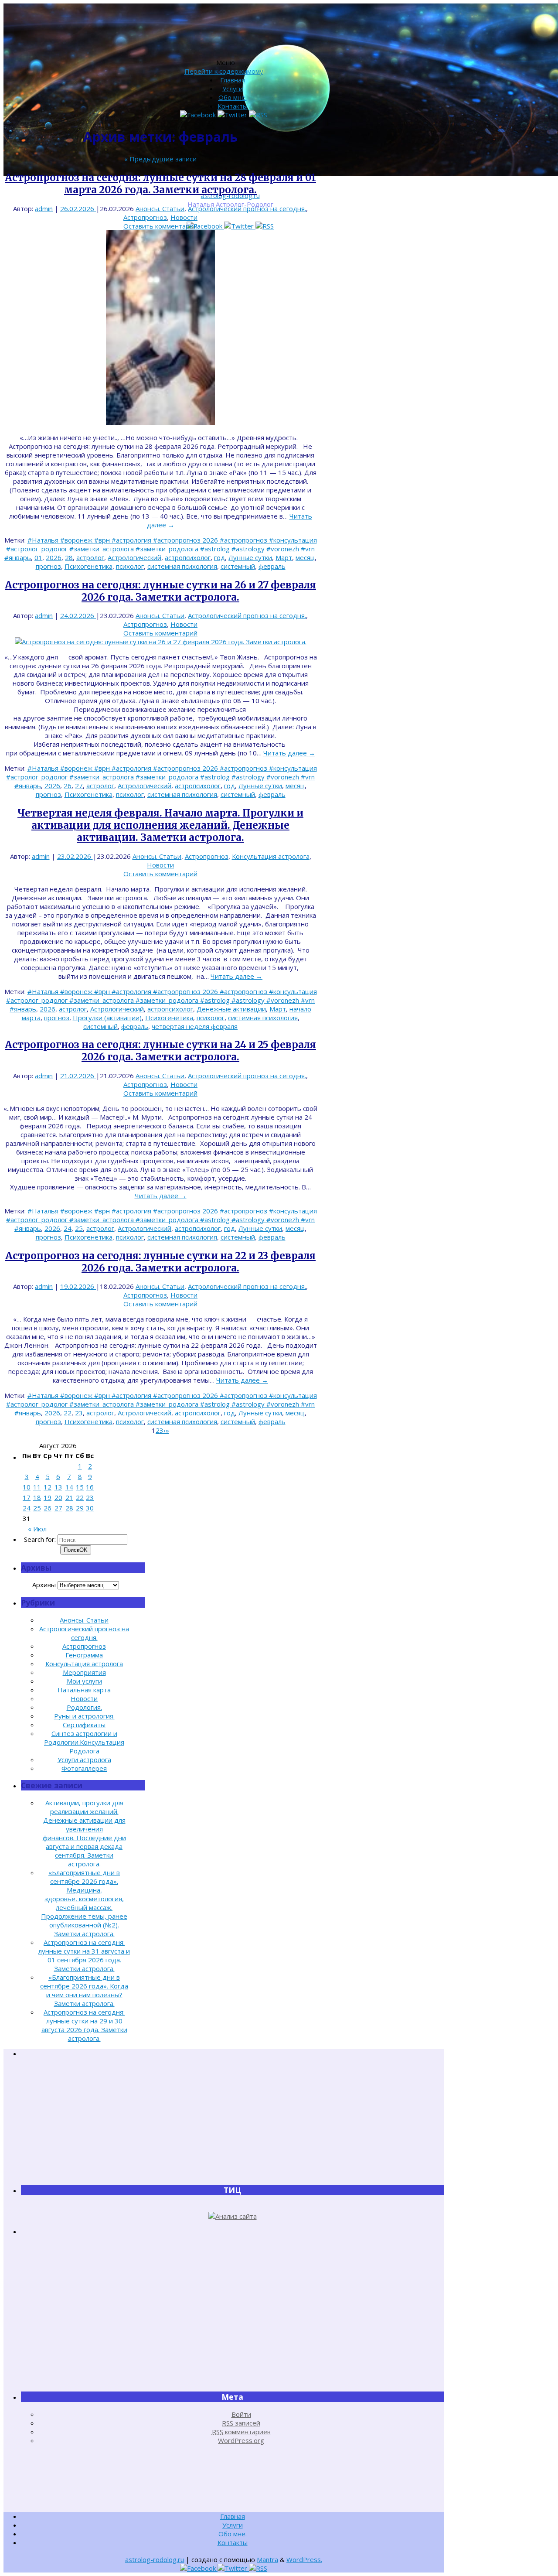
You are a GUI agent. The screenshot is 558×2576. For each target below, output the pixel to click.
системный (238, 566)
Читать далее (289, 753)
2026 (54, 557)
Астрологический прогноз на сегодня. (247, 208)
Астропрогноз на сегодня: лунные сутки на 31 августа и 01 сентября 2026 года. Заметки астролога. (84, 1955)
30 (90, 1508)
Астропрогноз (145, 217)
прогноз (48, 566)
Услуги (233, 89)
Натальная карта (84, 1690)
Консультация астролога (271, 856)
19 (48, 1497)
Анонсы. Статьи (160, 208)
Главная (233, 80)
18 (37, 1497)
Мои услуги (84, 1681)
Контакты (233, 106)
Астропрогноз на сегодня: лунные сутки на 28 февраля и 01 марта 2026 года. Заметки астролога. (160, 184)
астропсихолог (188, 557)
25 (79, 1228)
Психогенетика (88, 566)
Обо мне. (233, 97)
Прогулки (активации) (107, 1018)
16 (90, 1487)
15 (80, 1487)
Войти (241, 2414)
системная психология (182, 566)
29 (80, 1508)
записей (241, 2423)
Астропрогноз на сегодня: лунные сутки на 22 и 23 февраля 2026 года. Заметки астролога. (160, 1262)
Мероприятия (84, 1672)
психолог (130, 566)
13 (58, 1487)
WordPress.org (241, 2440)
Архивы (44, 1585)
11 (37, 1487)
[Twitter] (240, 226)
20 (58, 1497)
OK (76, 1550)
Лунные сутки (250, 557)
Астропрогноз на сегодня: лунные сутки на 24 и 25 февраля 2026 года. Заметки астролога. (160, 1051)
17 (27, 1497)
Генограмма (84, 1655)
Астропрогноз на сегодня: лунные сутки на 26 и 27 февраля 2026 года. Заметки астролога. (160, 591)
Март (284, 557)
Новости (184, 217)
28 (69, 557)
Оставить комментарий (160, 226)
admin (44, 208)
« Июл (37, 1529)
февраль (272, 566)
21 (69, 1497)
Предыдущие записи (160, 159)
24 (68, 1228)
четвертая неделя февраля (195, 1026)
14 (69, 1487)
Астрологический (134, 557)
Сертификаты (84, 1725)
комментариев (241, 2432)
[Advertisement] (232, 2121)
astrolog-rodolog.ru (155, 2559)
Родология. (84, 1707)
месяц (305, 557)
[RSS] (265, 226)
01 (38, 557)
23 (79, 1413)
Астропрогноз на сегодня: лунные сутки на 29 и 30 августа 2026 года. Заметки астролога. (84, 2025)
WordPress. (304, 2559)
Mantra (267, 2559)
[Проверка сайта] (233, 2216)
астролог (90, 557)
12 (48, 1487)
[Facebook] (205, 226)
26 (68, 786)
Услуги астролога (84, 1759)
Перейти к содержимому (224, 71)
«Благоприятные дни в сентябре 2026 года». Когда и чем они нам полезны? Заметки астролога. (84, 1990)
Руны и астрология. (84, 1716)
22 (68, 1413)
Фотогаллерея (84, 1768)
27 (79, 786)
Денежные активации (231, 1009)
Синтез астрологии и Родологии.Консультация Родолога (84, 1742)
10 (27, 1487)
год (219, 557)
